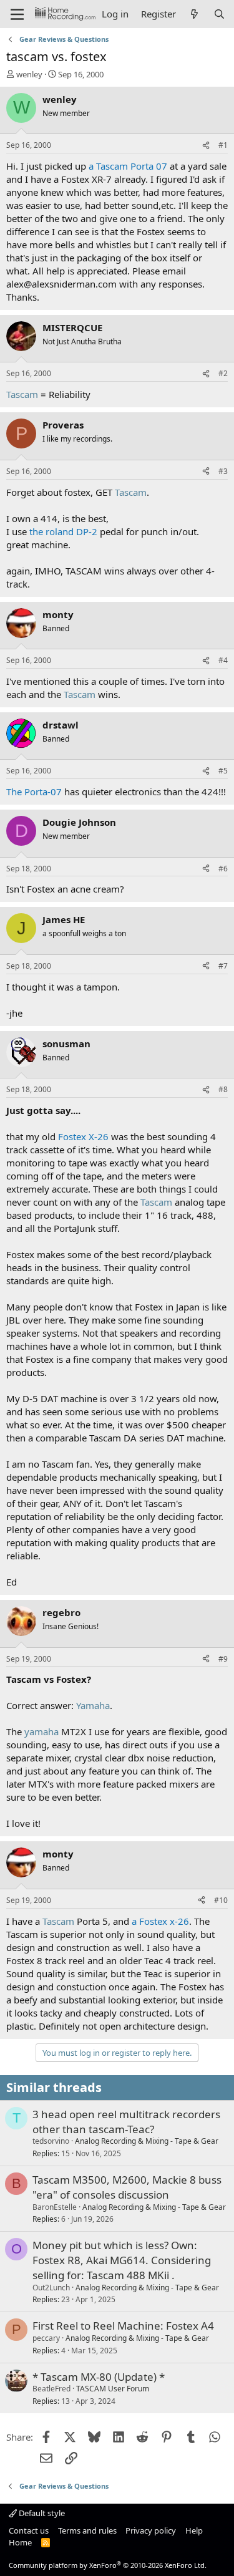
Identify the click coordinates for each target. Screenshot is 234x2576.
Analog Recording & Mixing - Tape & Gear (147, 2141)
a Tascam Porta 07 (128, 166)
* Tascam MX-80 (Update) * (99, 2377)
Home (20, 2542)
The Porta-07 (34, 792)
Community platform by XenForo (108, 2565)
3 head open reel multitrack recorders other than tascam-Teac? (126, 2122)
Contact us (29, 2530)
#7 (223, 966)
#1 (223, 145)
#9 (223, 1659)
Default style (41, 2513)
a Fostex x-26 (160, 1921)
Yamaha (93, 1705)
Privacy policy (151, 2530)
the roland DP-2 (63, 531)
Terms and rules (87, 2530)
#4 (223, 660)
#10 (221, 1900)
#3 (223, 471)
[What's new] (194, 14)
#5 (223, 771)
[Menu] (17, 14)
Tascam (22, 394)
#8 (223, 1089)
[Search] (219, 14)
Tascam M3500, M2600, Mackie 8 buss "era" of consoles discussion (127, 2187)
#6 (223, 869)
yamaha (41, 1731)
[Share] (206, 146)
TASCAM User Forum (113, 2389)
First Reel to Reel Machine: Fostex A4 (123, 2326)
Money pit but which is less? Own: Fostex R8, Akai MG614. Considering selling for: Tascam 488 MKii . (122, 2260)
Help (194, 2530)
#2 (223, 373)
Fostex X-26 (83, 1136)
